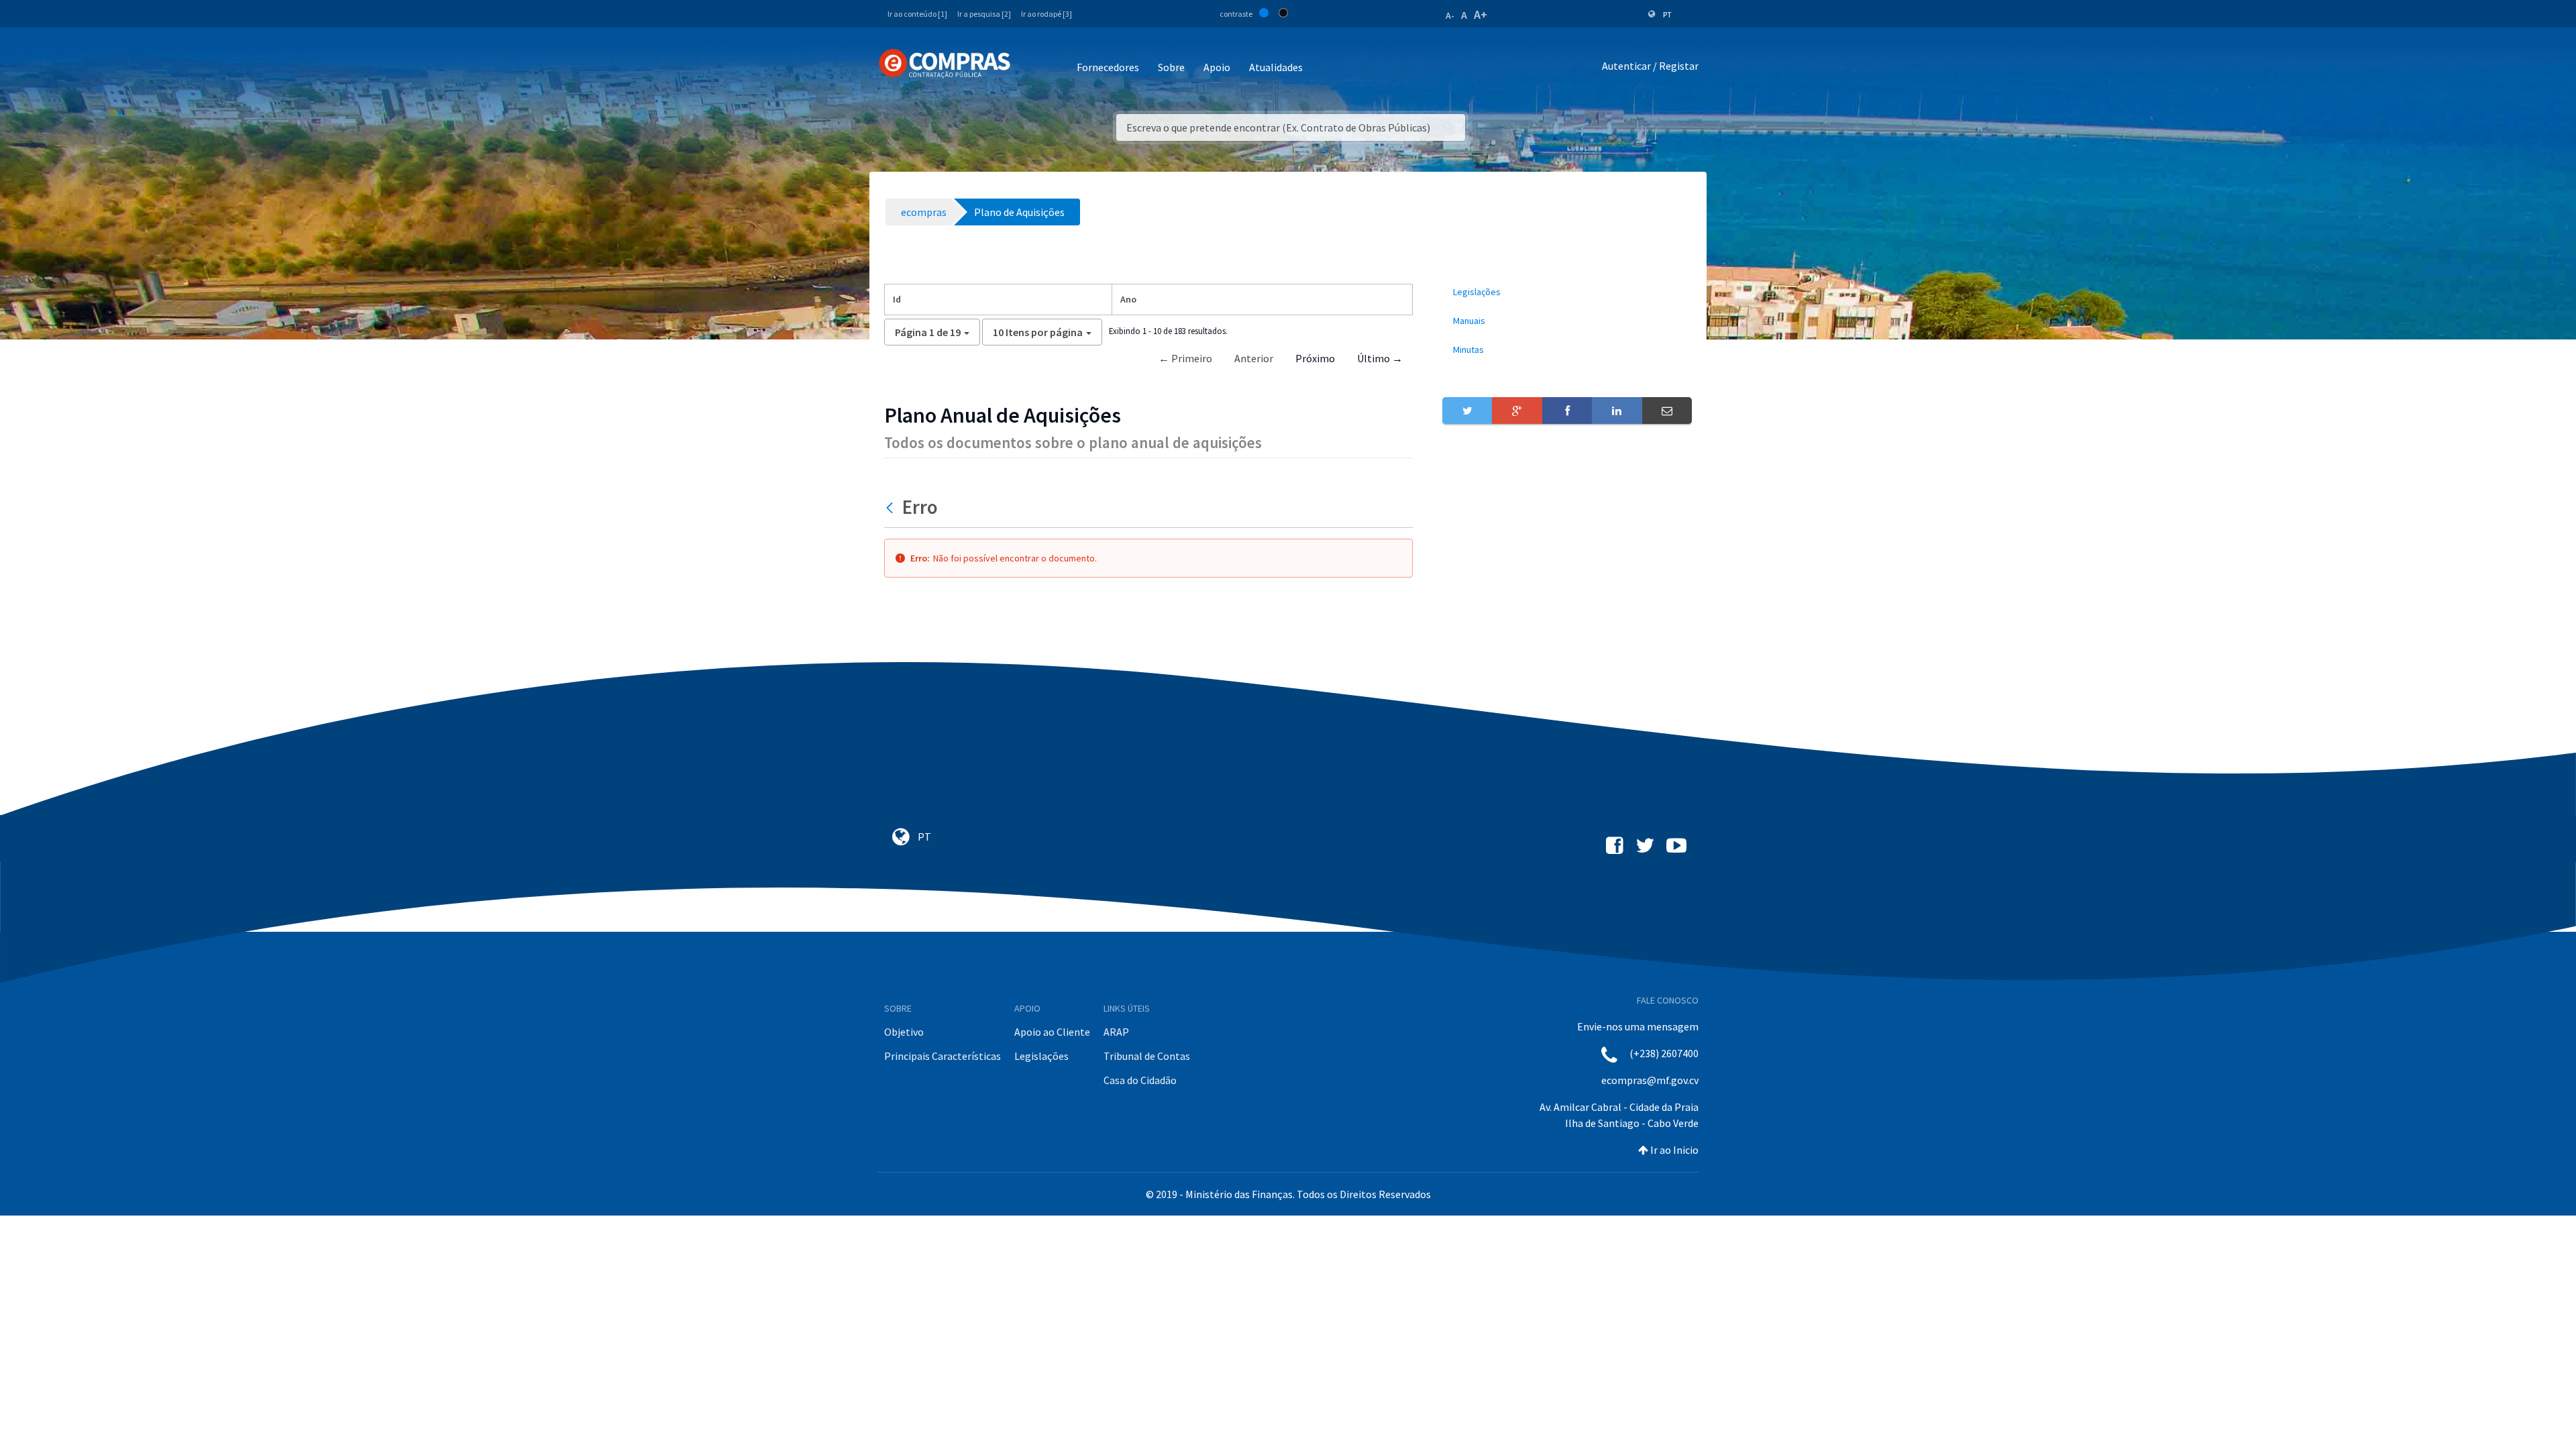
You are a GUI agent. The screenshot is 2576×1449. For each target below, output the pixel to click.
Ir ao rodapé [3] (1046, 14)
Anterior (1254, 358)
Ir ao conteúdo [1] (917, 14)
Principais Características (943, 1056)
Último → (1380, 358)
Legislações (1041, 1056)
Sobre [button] (1171, 67)
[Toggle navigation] (1029, 68)
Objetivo (904, 1032)
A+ (1481, 14)
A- (1450, 15)
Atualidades (1276, 67)
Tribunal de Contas (1147, 1056)
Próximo (1315, 358)
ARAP (1116, 1032)
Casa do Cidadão (1140, 1080)
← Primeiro (1185, 358)
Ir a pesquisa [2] (984, 14)
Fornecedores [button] (1108, 67)
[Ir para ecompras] (945, 64)
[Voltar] (891, 507)
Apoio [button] (1217, 67)
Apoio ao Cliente (1052, 1032)
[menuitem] (1567, 292)
